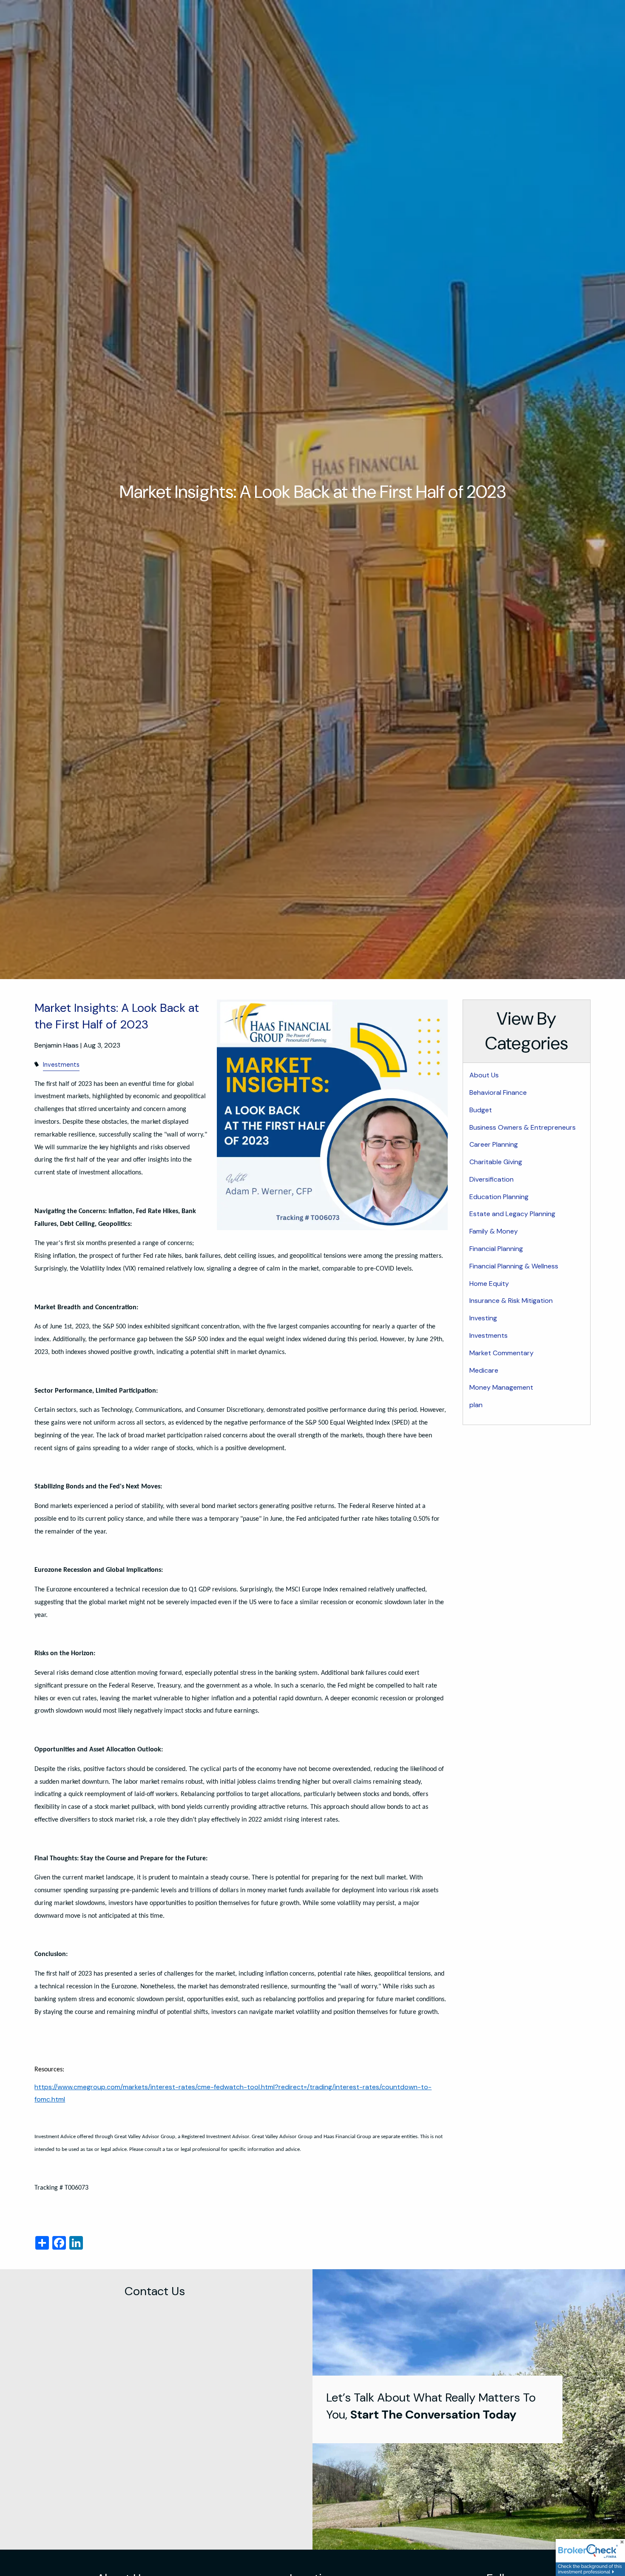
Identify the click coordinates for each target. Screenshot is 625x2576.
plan (476, 1405)
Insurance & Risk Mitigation (511, 1301)
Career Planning (494, 1144)
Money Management (501, 1387)
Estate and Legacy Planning (512, 1214)
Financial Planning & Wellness (514, 1266)
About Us (484, 1075)
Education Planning (499, 1197)
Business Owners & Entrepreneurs (523, 1127)
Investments (61, 1065)
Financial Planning (496, 1249)
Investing (483, 1318)
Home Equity (489, 1284)
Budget (481, 1110)
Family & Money (494, 1231)
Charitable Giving (496, 1162)
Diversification (491, 1179)
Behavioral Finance (498, 1092)
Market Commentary (501, 1353)
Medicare (484, 1370)
